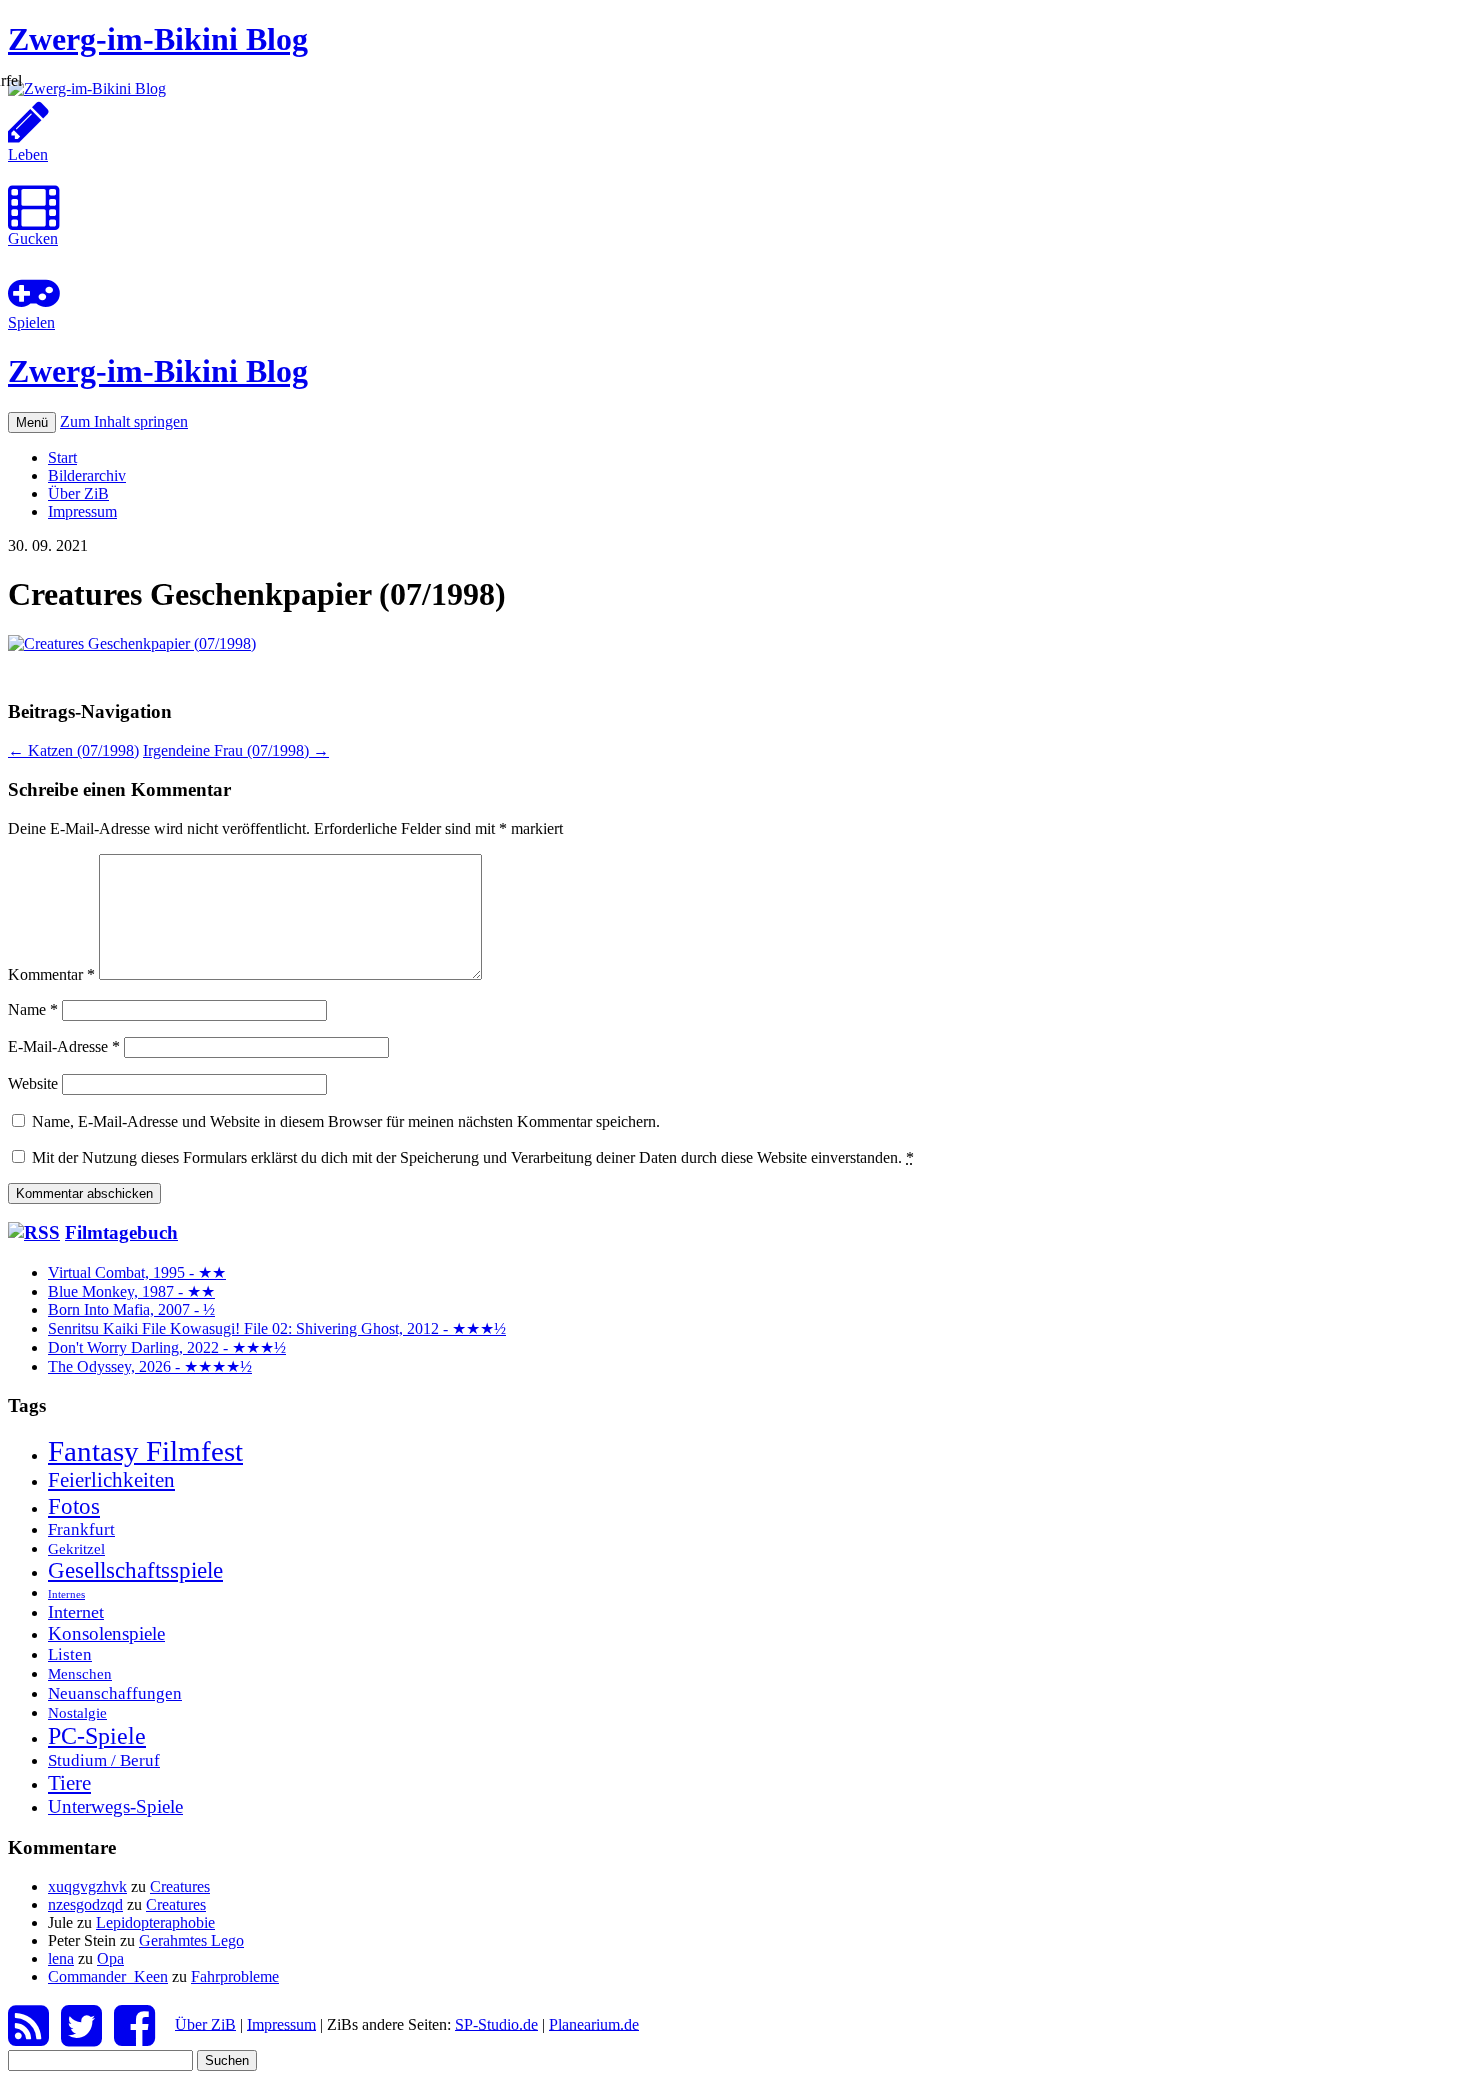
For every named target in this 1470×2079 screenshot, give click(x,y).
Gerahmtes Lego (191, 1940)
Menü (32, 422)
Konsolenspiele (106, 1633)
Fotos (74, 1506)
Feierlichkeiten (111, 1480)
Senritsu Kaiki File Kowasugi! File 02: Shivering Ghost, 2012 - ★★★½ (277, 1328)
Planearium (594, 2023)
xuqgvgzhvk (87, 1886)
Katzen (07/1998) (73, 750)
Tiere (69, 1783)
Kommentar (51, 974)
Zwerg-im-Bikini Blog (158, 39)
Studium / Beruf (104, 1760)
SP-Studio (496, 2023)
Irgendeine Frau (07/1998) (236, 750)
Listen (70, 1654)
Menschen (80, 1673)
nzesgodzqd (85, 1904)
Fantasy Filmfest (145, 1451)
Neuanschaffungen (115, 1693)
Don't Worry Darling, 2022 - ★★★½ (167, 1347)
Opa (110, 1958)
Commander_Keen (108, 1976)
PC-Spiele (97, 1735)
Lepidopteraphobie (155, 1922)
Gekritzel (76, 1548)
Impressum (82, 511)
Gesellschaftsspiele (135, 1570)
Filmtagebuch (121, 1232)
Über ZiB (78, 493)
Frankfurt (81, 1529)
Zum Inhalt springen (124, 421)
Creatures (180, 1886)
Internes (66, 1594)
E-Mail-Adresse (64, 1046)
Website (33, 1083)
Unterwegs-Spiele (115, 1806)
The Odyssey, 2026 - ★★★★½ (150, 1366)
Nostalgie (77, 1712)
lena (61, 1958)
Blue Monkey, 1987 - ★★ (131, 1291)
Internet (76, 1612)
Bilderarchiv (87, 475)
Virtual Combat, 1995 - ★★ (137, 1272)
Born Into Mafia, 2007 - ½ (131, 1309)
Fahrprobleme (235, 1976)
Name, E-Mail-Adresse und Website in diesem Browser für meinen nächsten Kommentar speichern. (346, 1121)
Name (33, 1009)
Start (62, 457)
